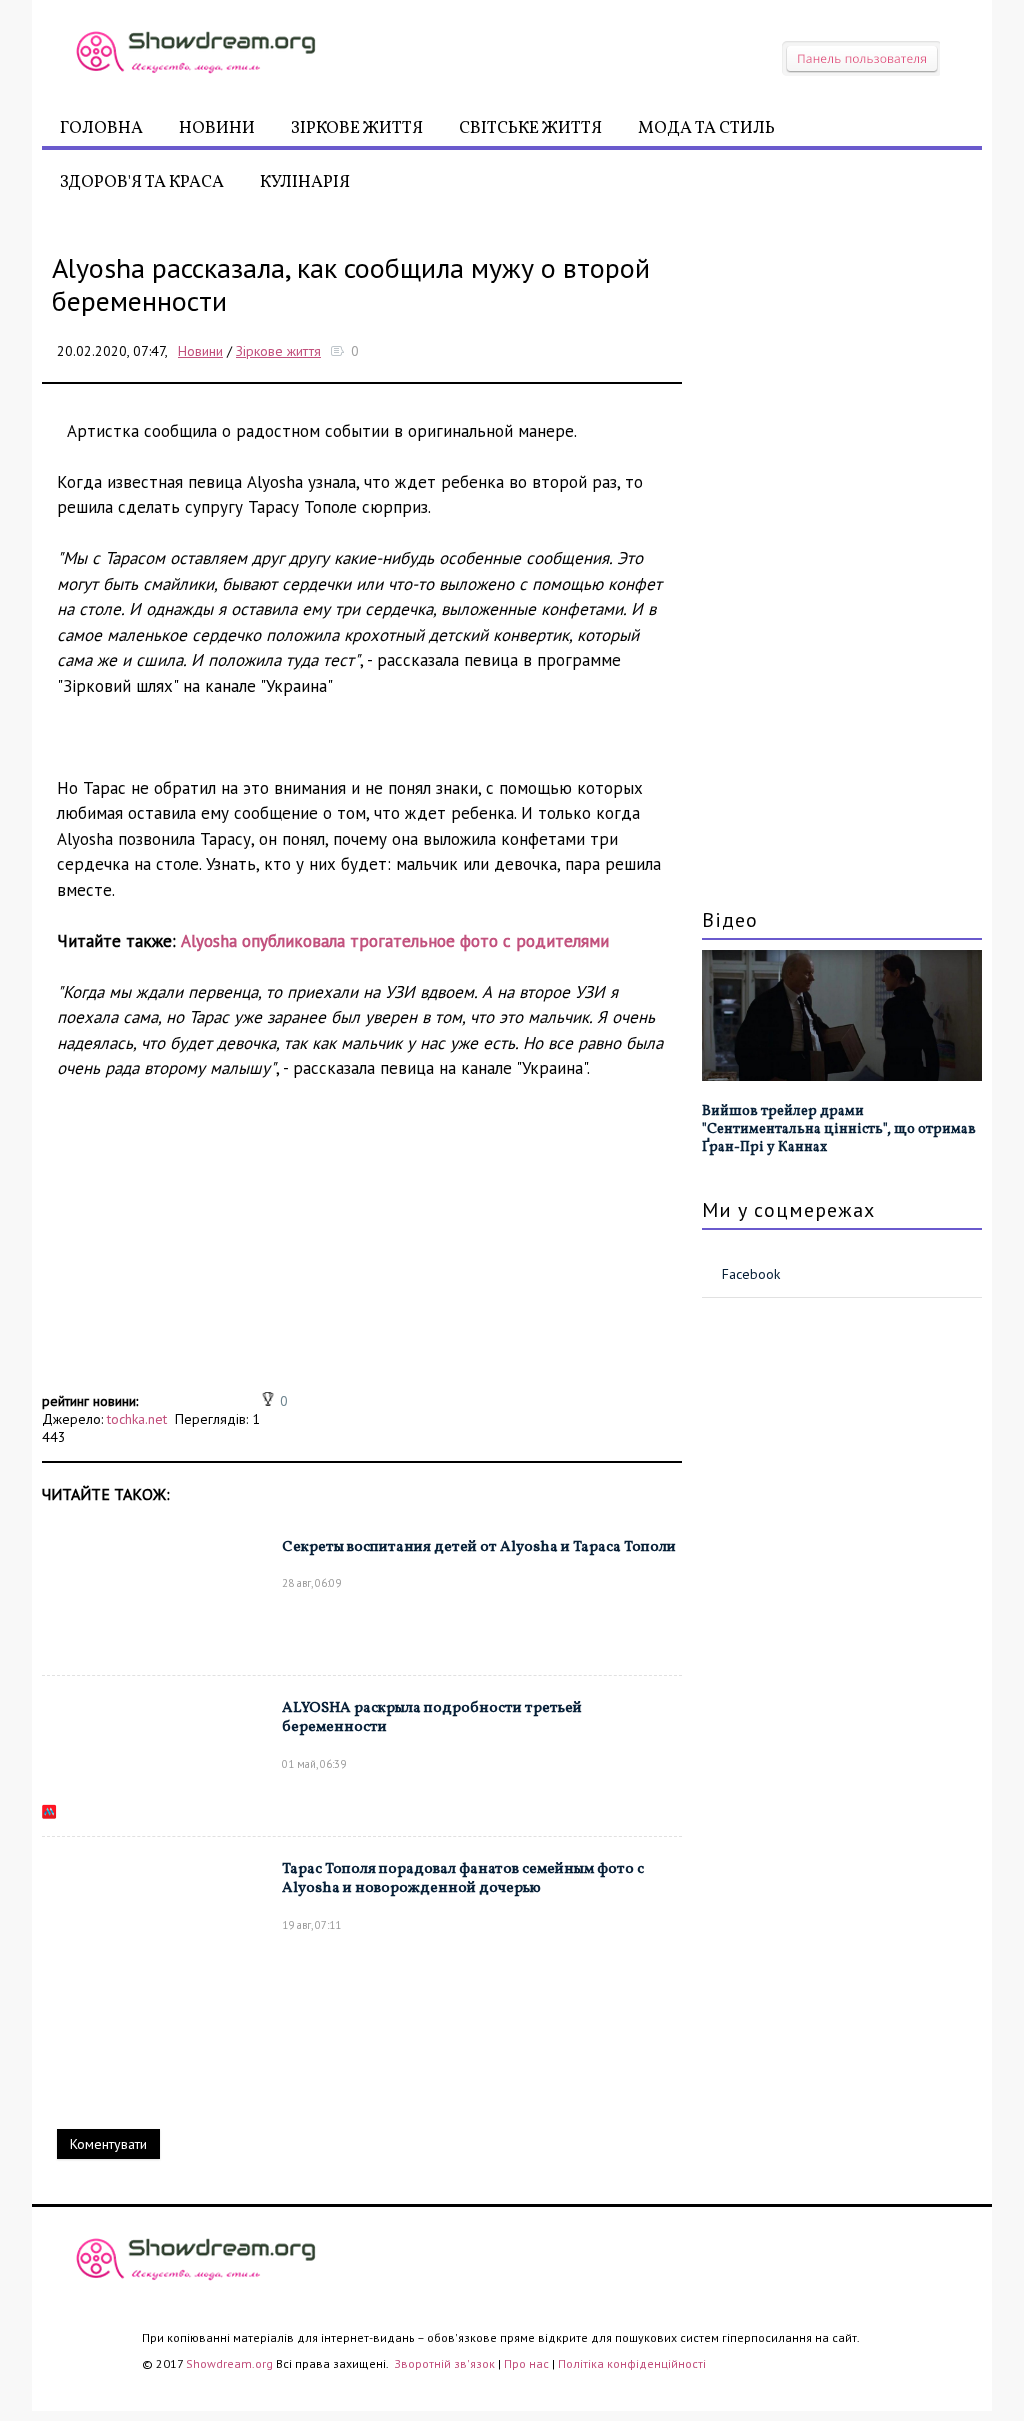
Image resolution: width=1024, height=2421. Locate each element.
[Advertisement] (362, 1247)
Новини (217, 128)
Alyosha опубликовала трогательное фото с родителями (395, 941)
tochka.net (137, 1419)
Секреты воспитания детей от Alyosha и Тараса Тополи (479, 1547)
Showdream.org (229, 2363)
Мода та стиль (706, 128)
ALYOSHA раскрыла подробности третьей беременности (432, 1718)
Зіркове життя (357, 128)
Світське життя (530, 128)
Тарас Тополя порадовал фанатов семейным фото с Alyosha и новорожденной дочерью (463, 1879)
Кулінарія (305, 182)
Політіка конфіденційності (632, 2363)
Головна (101, 128)
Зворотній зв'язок (446, 2363)
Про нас (526, 2363)
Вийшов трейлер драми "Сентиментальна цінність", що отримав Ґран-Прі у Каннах (839, 1129)
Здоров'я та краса (142, 182)
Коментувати (108, 2144)
